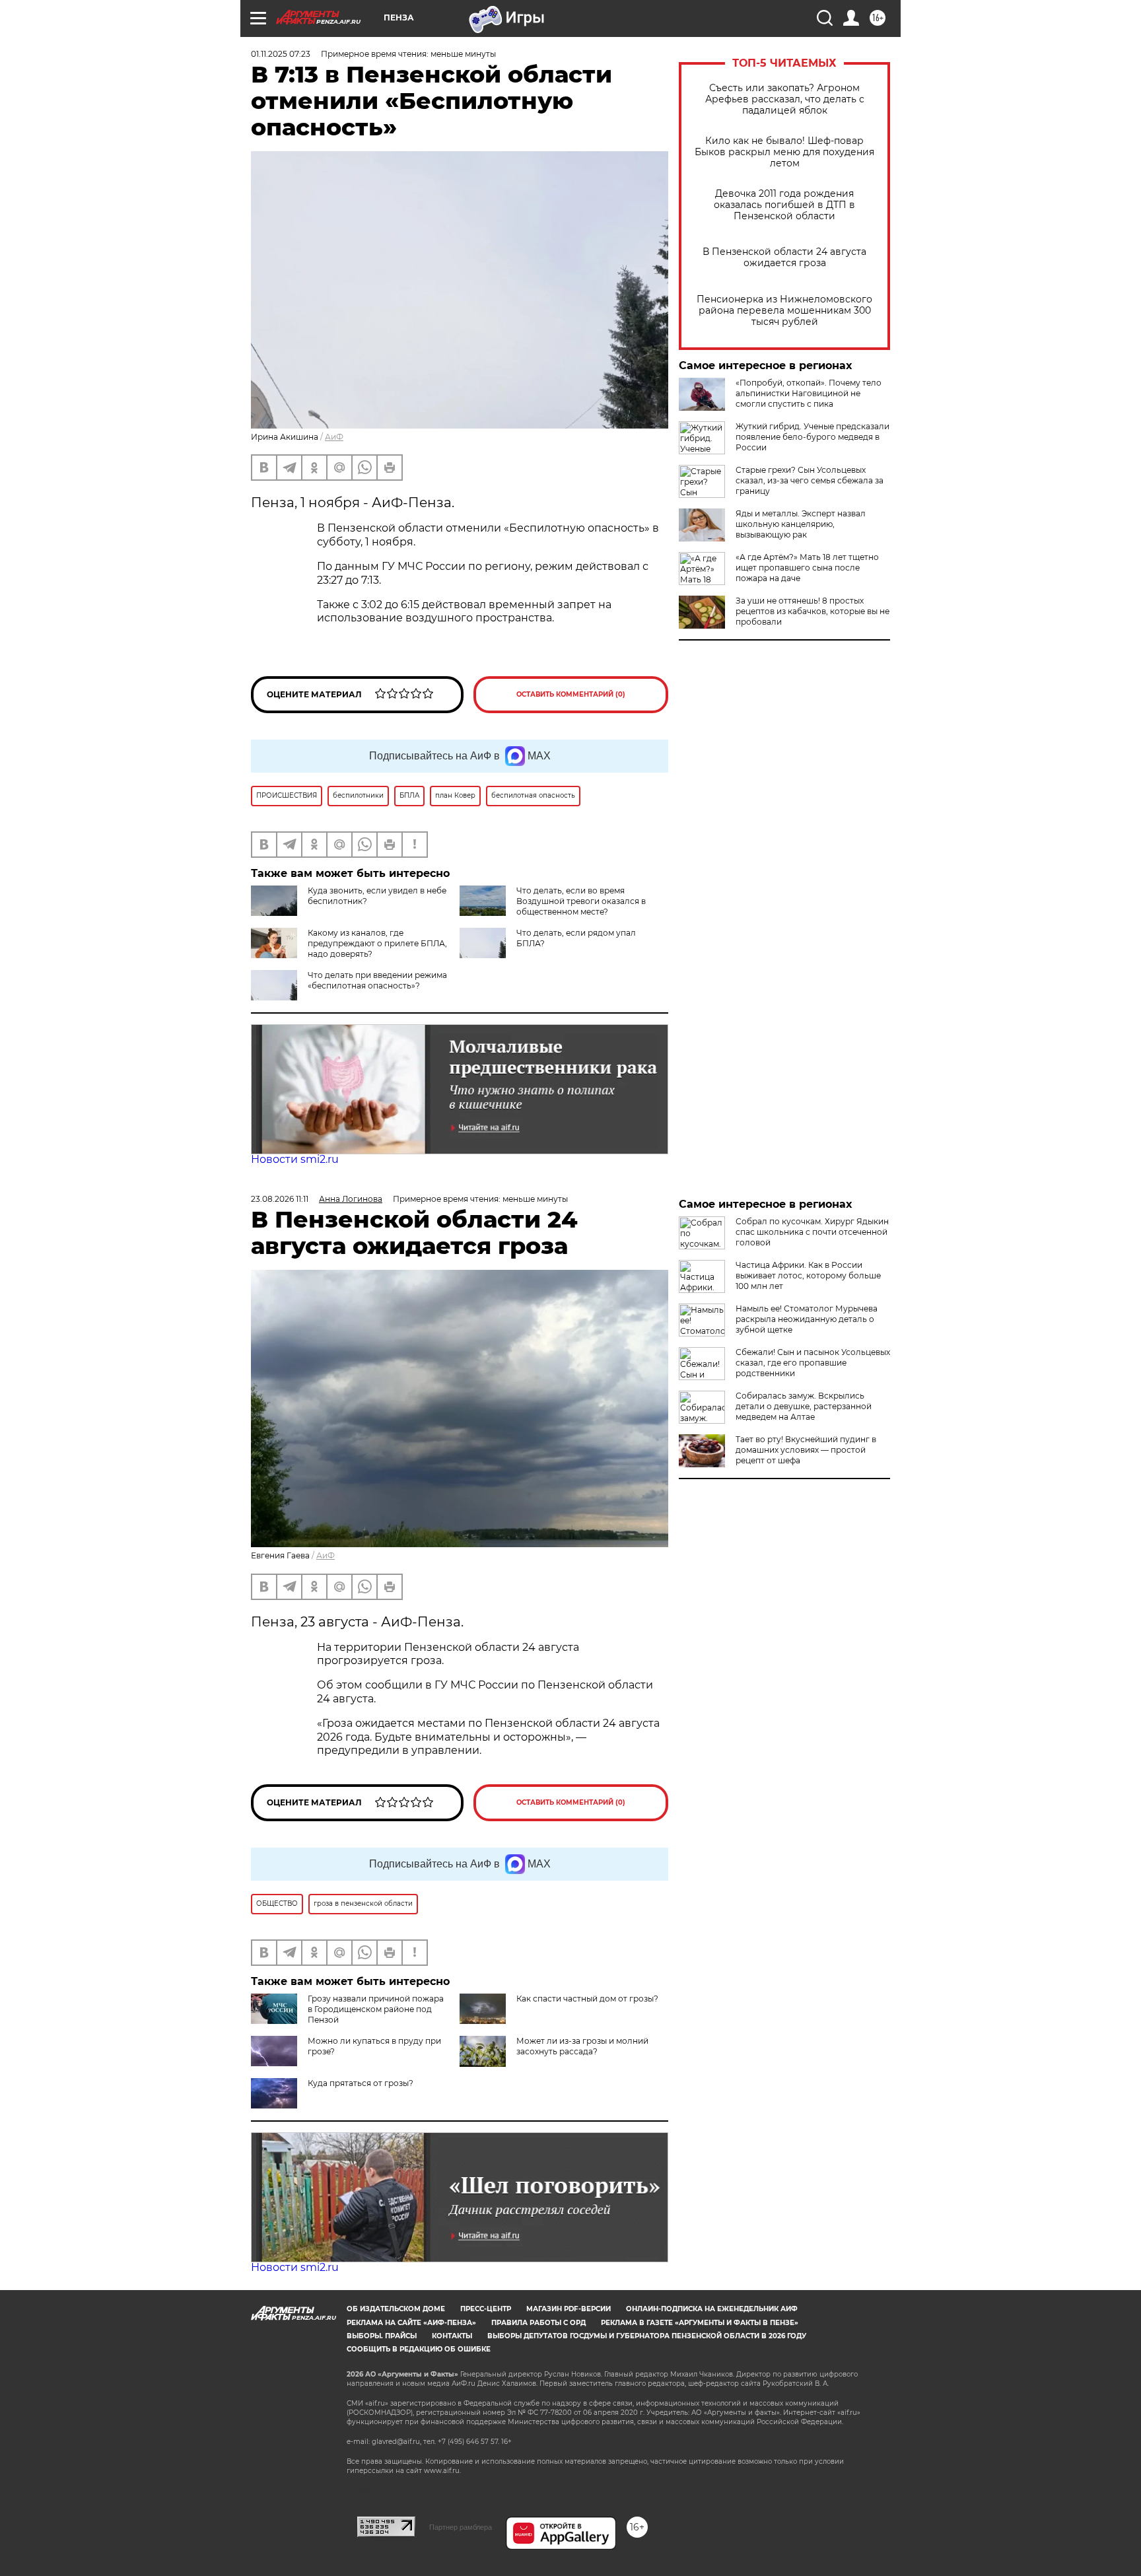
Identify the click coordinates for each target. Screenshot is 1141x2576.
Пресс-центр (486, 2309)
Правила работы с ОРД (538, 2323)
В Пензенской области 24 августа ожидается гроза (784, 258)
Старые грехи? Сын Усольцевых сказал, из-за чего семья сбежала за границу (810, 480)
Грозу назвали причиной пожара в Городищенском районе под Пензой (376, 2009)
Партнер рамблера (461, 2527)
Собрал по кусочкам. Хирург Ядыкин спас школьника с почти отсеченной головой (812, 1232)
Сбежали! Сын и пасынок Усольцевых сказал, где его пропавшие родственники (813, 1363)
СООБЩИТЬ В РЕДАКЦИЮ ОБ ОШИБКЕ (419, 2349)
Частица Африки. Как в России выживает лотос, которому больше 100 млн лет (808, 1275)
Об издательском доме (396, 2309)
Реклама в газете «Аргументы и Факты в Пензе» (700, 2323)
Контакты (452, 2336)
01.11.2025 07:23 (281, 54)
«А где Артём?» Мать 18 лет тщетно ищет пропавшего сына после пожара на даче (807, 568)
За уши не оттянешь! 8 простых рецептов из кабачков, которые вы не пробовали (813, 611)
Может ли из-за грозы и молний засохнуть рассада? (582, 2046)
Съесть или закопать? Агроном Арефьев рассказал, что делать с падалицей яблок (785, 99)
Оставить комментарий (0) (571, 694)
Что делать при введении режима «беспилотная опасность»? (377, 980)
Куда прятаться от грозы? (361, 2083)
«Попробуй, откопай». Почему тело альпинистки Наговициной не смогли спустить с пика (809, 393)
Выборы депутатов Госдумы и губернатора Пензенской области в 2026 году (647, 2336)
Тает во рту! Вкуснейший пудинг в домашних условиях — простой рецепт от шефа (806, 1450)
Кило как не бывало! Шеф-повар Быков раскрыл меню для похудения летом (784, 152)
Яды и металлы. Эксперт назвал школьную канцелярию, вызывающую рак (801, 524)
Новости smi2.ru (295, 1159)
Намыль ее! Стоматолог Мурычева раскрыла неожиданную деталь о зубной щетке (807, 1319)
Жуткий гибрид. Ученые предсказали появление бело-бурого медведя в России (813, 437)
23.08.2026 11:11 (280, 1199)
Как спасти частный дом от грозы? (587, 1999)
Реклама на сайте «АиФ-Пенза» (411, 2323)
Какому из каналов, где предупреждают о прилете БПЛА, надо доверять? (377, 943)
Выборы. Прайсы (382, 2336)
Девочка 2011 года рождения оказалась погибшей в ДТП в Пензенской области (784, 205)
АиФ (334, 437)
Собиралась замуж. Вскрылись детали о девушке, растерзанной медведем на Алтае (804, 1406)
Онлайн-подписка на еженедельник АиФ (712, 2309)
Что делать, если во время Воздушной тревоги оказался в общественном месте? (581, 901)
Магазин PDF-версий (569, 2309)
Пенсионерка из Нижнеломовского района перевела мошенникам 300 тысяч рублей (784, 311)
